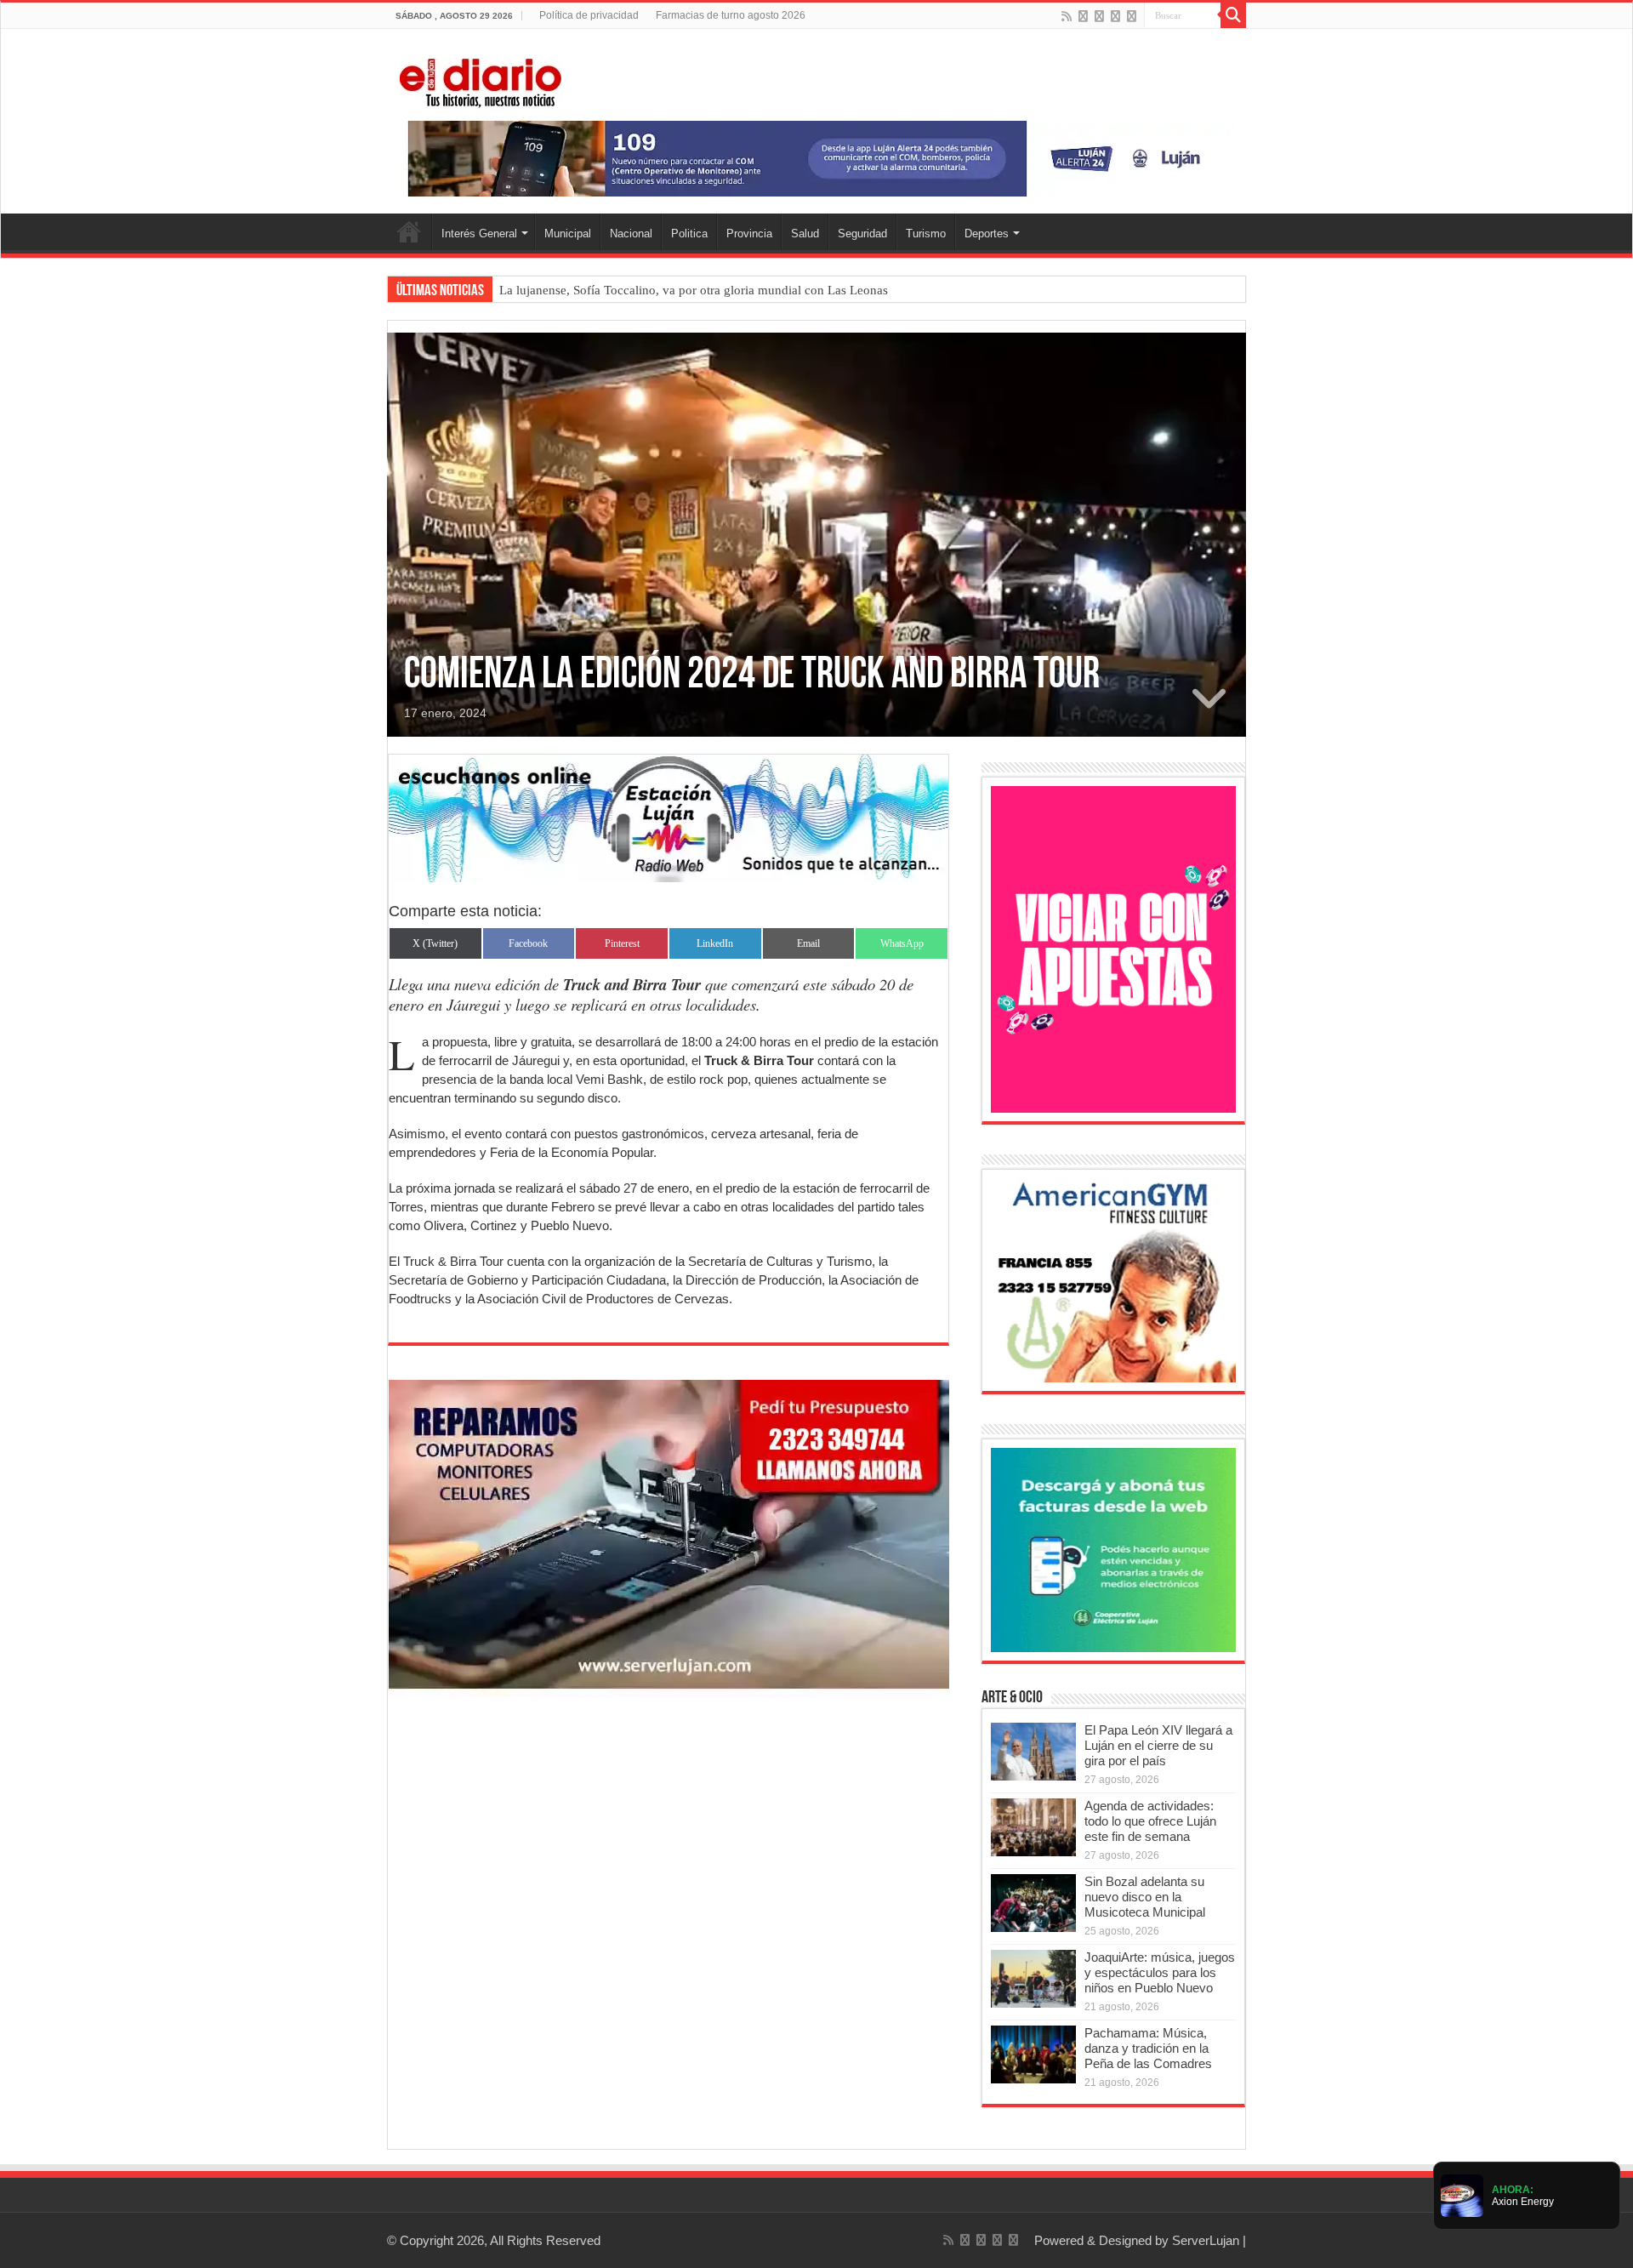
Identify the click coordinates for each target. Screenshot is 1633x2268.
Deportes (987, 234)
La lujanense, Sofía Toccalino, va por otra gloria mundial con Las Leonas (694, 290)
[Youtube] (1115, 16)
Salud (805, 234)
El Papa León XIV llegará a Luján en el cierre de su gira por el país (1158, 1745)
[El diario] (481, 80)
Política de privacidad (589, 15)
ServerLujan (1206, 2240)
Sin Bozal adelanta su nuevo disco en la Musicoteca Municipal (1145, 1897)
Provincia (749, 234)
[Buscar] (1233, 15)
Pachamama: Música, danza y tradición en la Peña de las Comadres (1148, 2048)
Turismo (926, 234)
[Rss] (1067, 16)
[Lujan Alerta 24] (816, 158)
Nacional (631, 234)
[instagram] (1132, 16)
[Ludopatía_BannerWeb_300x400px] (1113, 948)
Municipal (568, 234)
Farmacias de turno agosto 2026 (731, 15)
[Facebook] (1083, 16)
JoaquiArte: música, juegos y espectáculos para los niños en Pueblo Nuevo (1160, 1972)
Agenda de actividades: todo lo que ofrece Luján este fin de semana (1150, 1821)
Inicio (409, 231)
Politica (689, 234)
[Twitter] (1099, 16)
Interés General (479, 234)
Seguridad (862, 234)
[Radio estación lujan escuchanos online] (669, 817)
